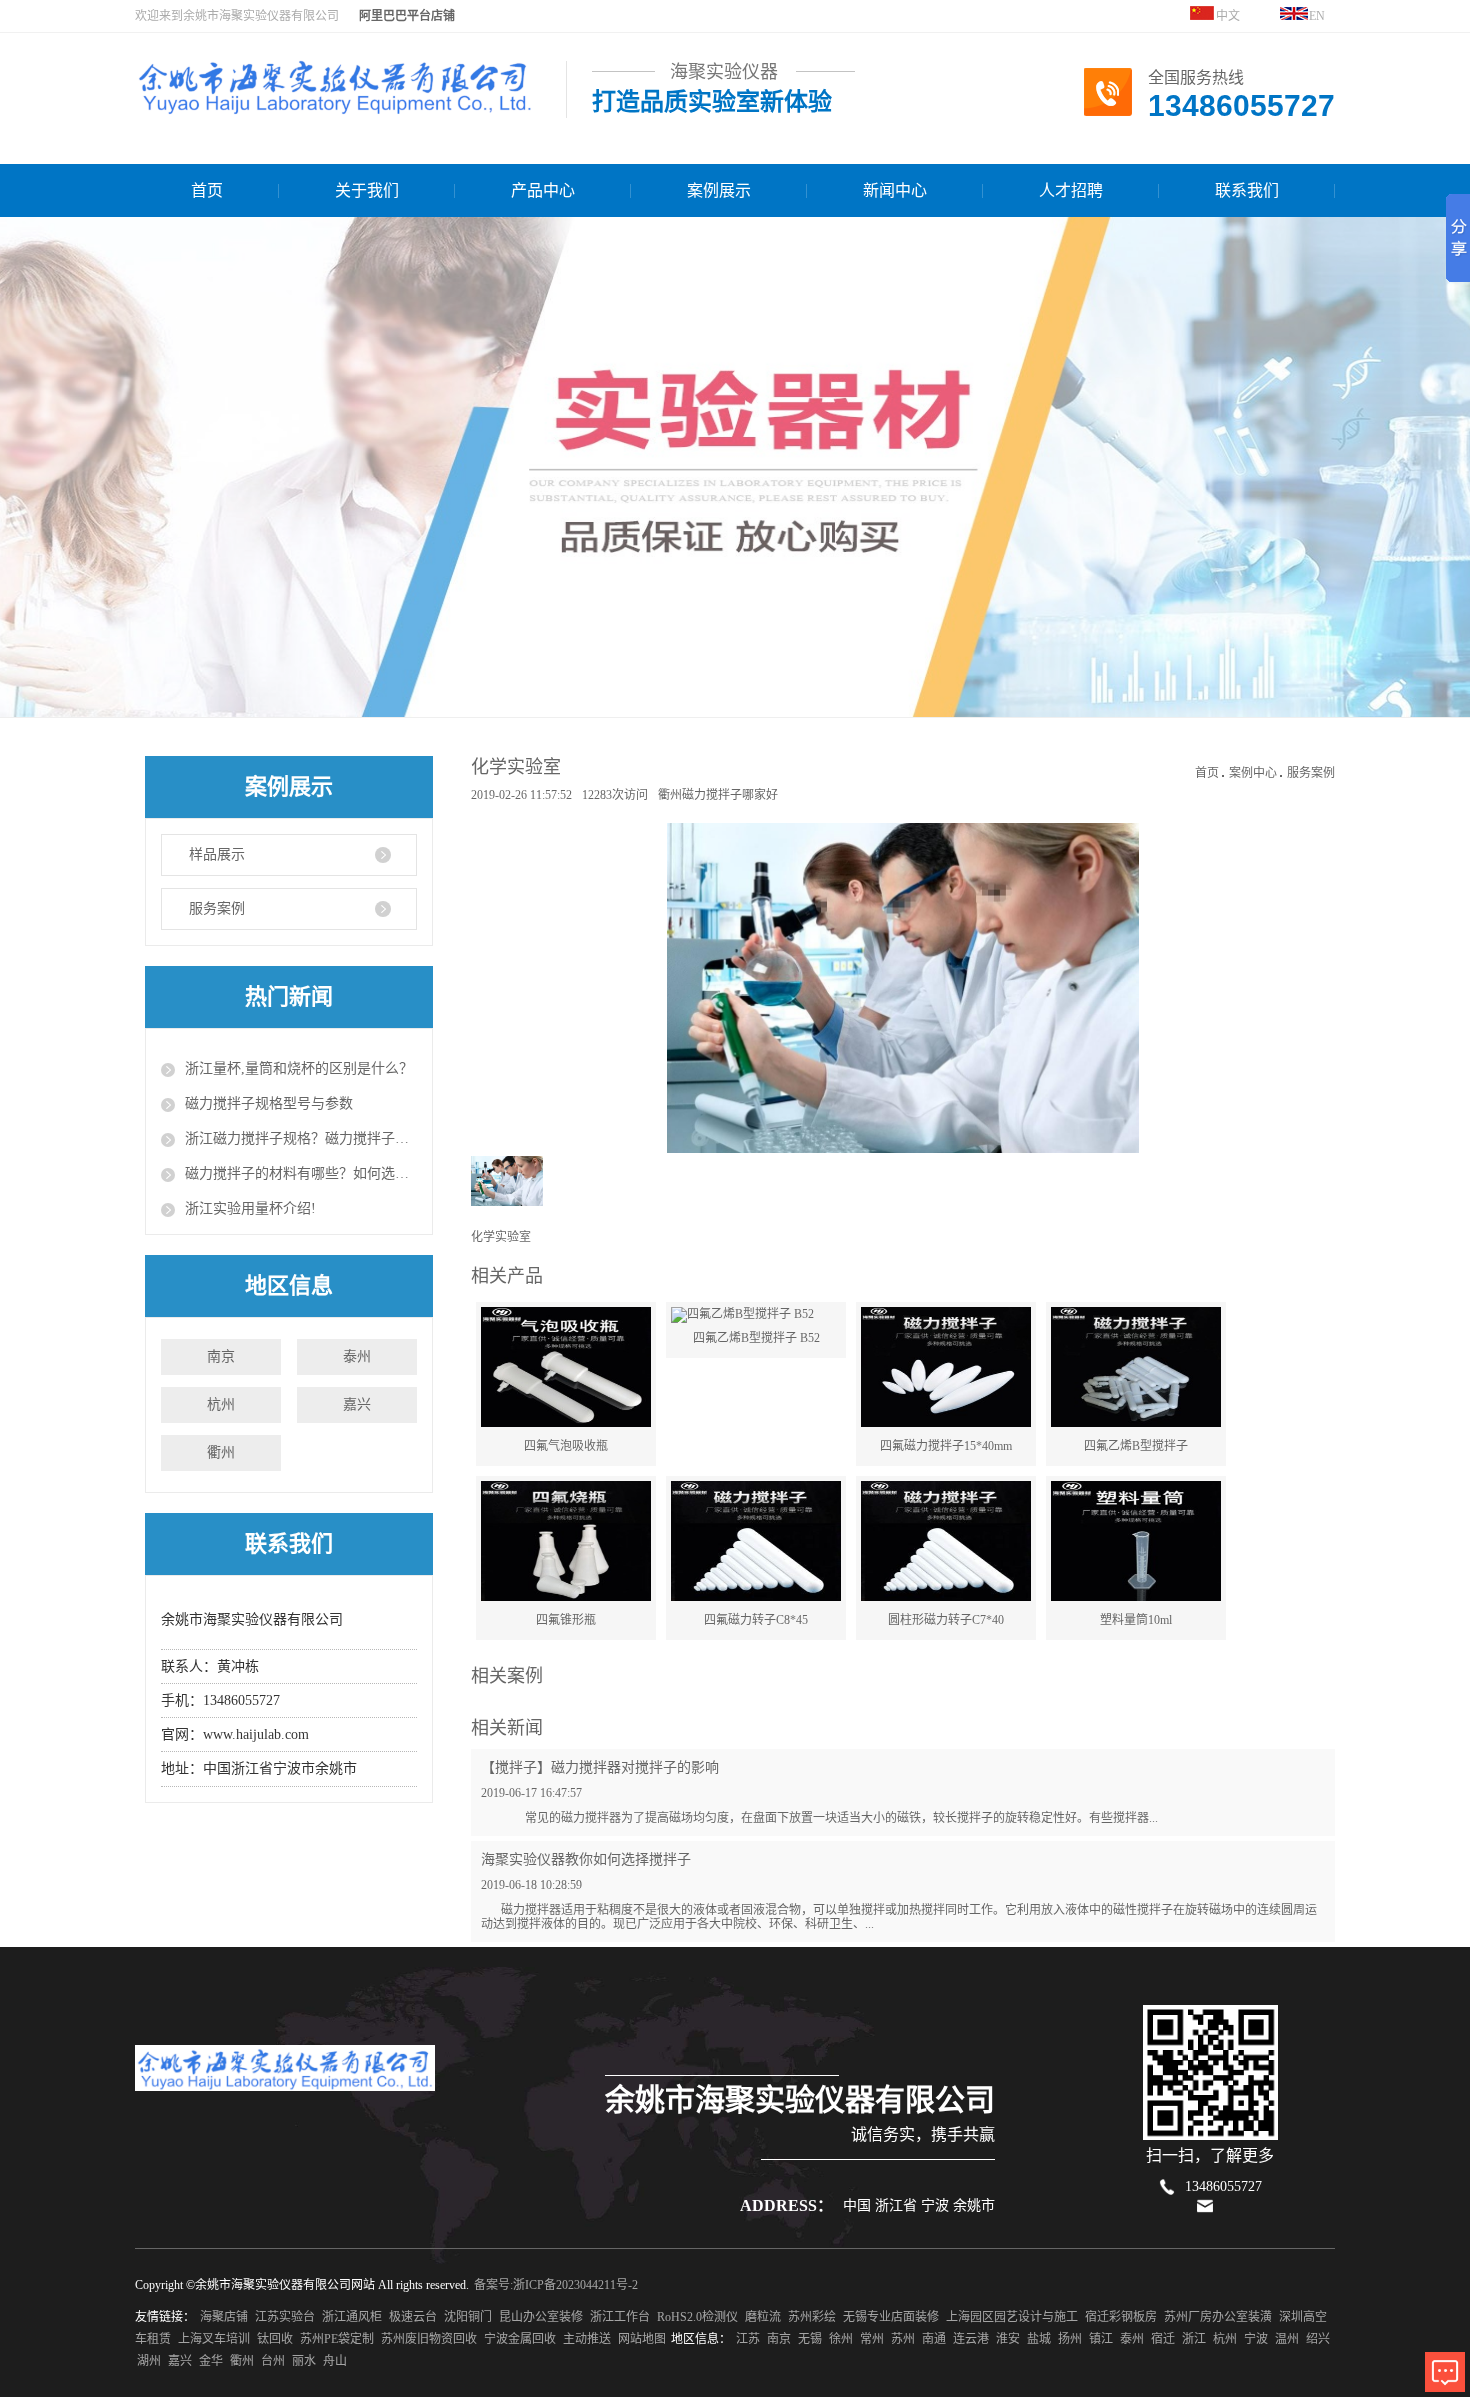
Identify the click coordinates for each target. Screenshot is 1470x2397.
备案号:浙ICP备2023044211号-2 (556, 2285)
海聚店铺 (224, 2317)
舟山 (335, 2361)
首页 (207, 190)
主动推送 (587, 2339)
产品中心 (543, 190)
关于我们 (367, 190)
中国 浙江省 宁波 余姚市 (919, 2205)
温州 (1287, 2339)
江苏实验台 (285, 2317)
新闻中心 (895, 190)
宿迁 (1163, 2339)
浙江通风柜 (352, 2317)
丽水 (304, 2361)
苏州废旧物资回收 (429, 2339)
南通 (934, 2339)
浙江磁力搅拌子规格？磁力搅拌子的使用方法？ (301, 1138)
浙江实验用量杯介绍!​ (250, 1208)
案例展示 (719, 190)
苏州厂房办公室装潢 (1218, 2317)
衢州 (221, 1452)
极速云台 (413, 2317)
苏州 (903, 2339)
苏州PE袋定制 (337, 2339)
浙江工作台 (620, 2317)
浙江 (1194, 2339)
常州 (872, 2339)
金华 (211, 2361)
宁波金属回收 (520, 2339)
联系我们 (1247, 190)
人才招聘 (1071, 190)
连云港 (971, 2339)
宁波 (1256, 2339)
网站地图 (642, 2339)
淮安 (1008, 2339)
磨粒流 (763, 2317)
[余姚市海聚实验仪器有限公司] (335, 105)
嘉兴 (357, 1404)
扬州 (1070, 2339)
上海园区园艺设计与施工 (1012, 2317)
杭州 (221, 1404)
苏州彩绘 (812, 2317)
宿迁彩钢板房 (1121, 2317)
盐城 (1039, 2339)
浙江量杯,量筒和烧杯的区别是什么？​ (299, 1068)
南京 (221, 1356)
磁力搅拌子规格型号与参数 (269, 1103)
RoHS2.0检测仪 (697, 2317)
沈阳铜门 (468, 2317)
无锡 (810, 2339)
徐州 (841, 2339)
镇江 (1101, 2339)
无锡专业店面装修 (891, 2317)
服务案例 (217, 908)
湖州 (149, 2361)
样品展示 (217, 854)
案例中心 (1253, 773)
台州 (273, 2361)
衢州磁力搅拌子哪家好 (718, 795)
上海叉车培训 (214, 2339)
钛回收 (275, 2339)
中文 (1227, 16)
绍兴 (1318, 2339)
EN (1317, 16)
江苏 (748, 2339)
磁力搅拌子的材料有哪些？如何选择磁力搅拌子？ (301, 1173)
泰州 (357, 1356)
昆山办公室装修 (541, 2317)
